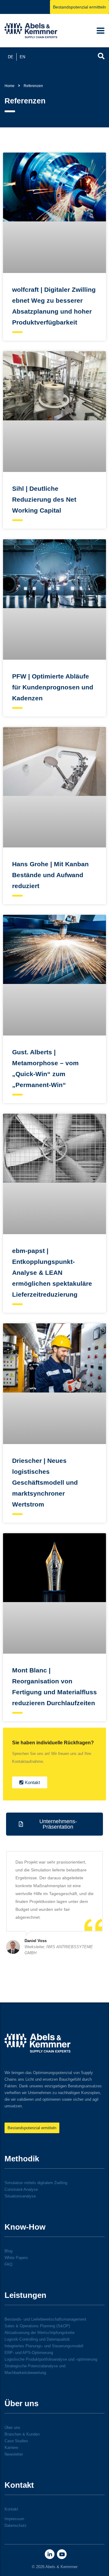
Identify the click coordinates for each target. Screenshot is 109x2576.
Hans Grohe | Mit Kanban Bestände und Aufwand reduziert (50, 875)
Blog (8, 2251)
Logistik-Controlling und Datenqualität (37, 2339)
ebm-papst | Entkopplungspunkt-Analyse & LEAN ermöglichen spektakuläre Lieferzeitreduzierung (52, 1273)
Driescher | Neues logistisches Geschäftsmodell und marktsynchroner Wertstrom (45, 1482)
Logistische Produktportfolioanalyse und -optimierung (51, 2359)
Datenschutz (16, 2525)
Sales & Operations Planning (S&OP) (37, 2326)
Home (10, 86)
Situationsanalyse (20, 2196)
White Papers (16, 2258)
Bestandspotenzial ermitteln (79, 7)
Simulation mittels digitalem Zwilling (36, 2183)
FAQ (8, 2264)
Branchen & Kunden (22, 2434)
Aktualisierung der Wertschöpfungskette (40, 2333)
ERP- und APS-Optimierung (29, 2353)
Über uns (12, 2428)
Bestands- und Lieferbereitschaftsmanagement (45, 2319)
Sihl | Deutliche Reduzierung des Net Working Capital (44, 499)
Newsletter (14, 2454)
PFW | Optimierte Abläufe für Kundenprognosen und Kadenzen (53, 687)
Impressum (14, 2519)
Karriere (11, 2448)
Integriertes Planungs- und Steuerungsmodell (44, 2346)
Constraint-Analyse (21, 2189)
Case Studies (16, 2441)
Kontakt (11, 2509)
